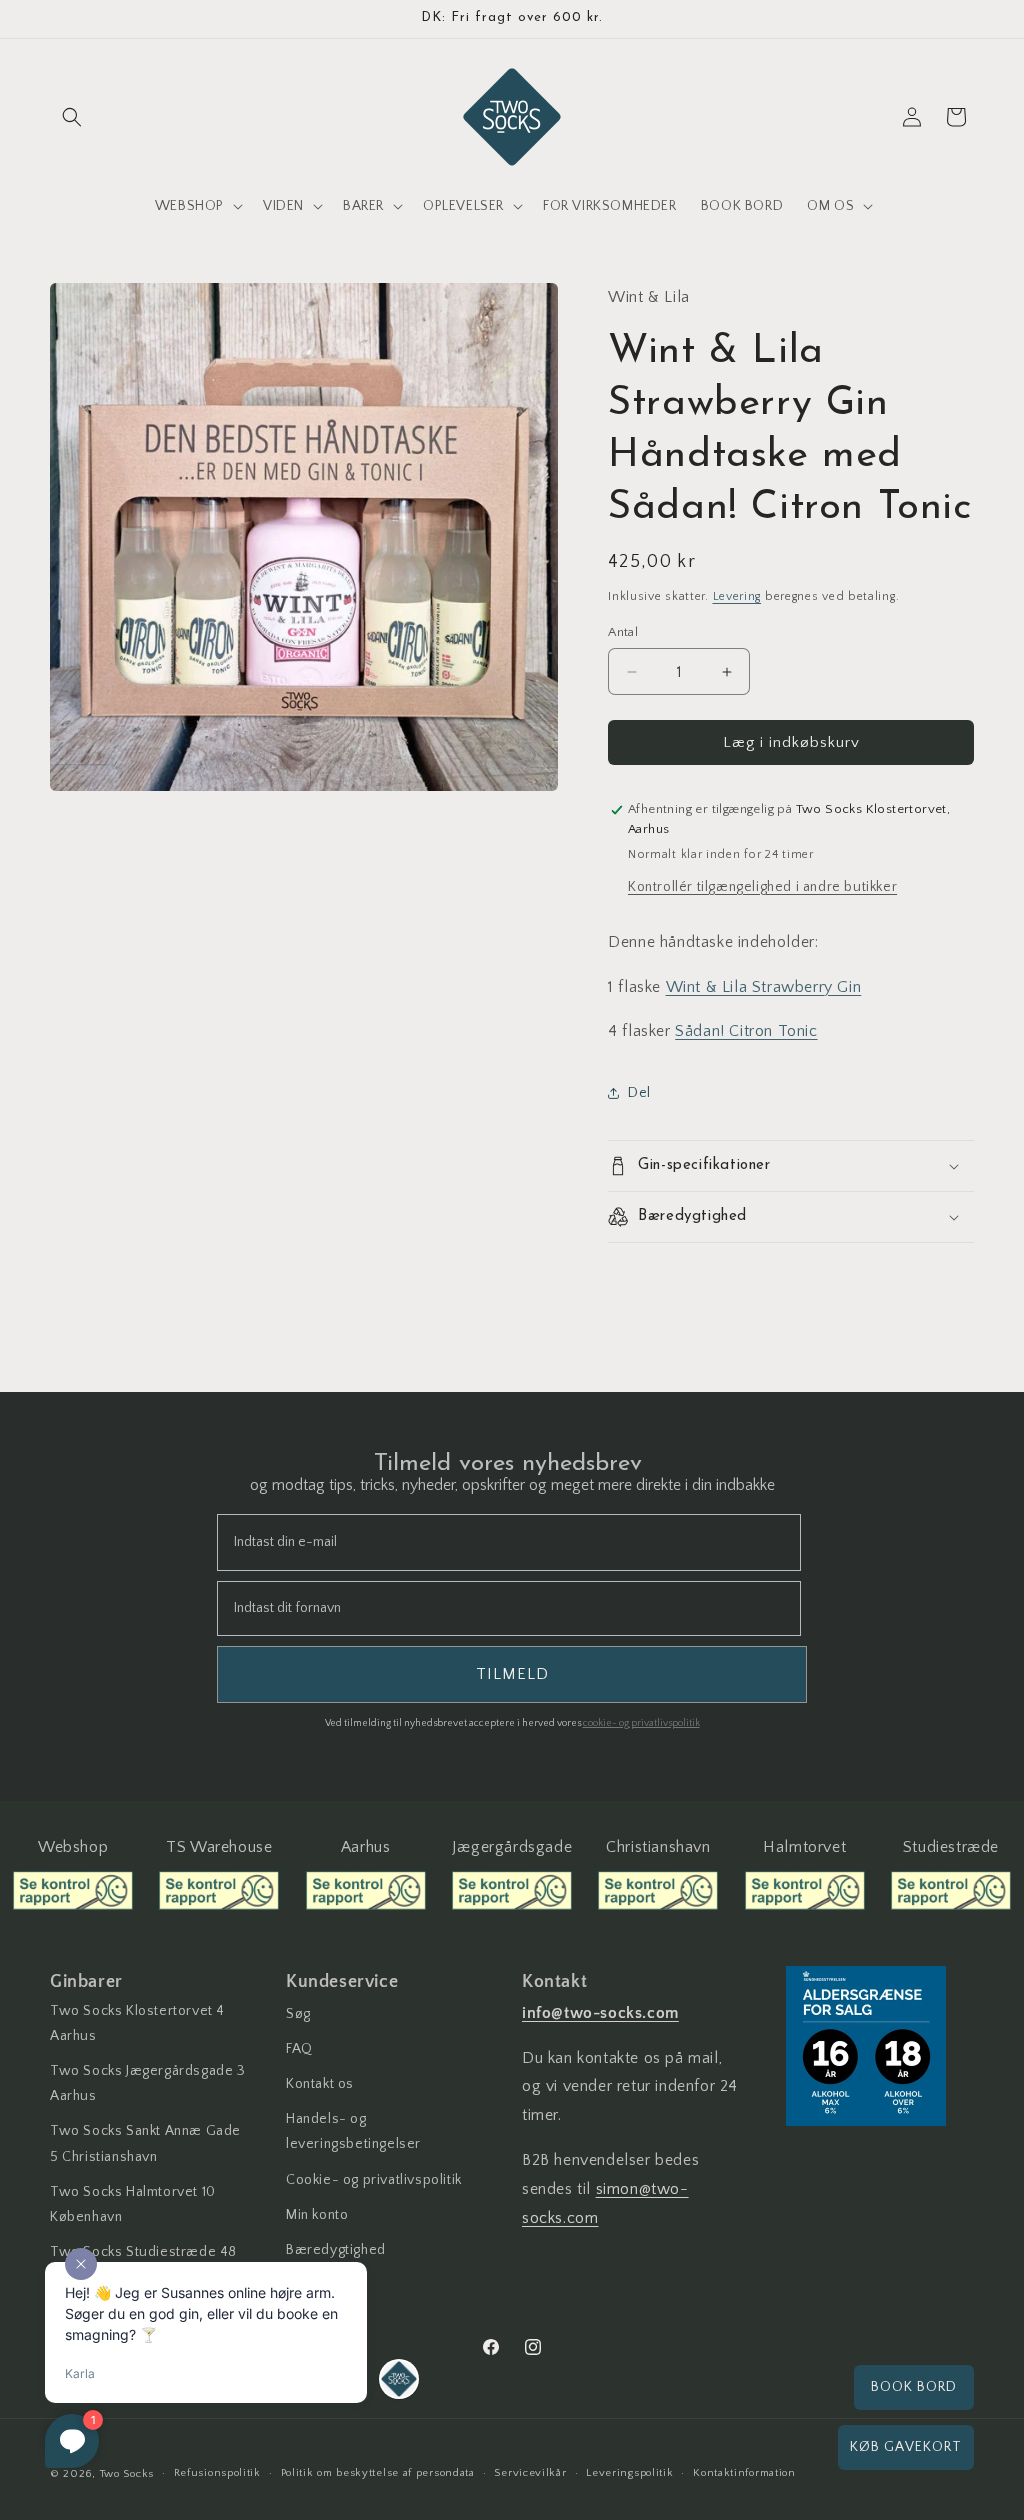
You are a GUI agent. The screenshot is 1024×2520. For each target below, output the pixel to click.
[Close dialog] (845, 1007)
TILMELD (687, 1478)
